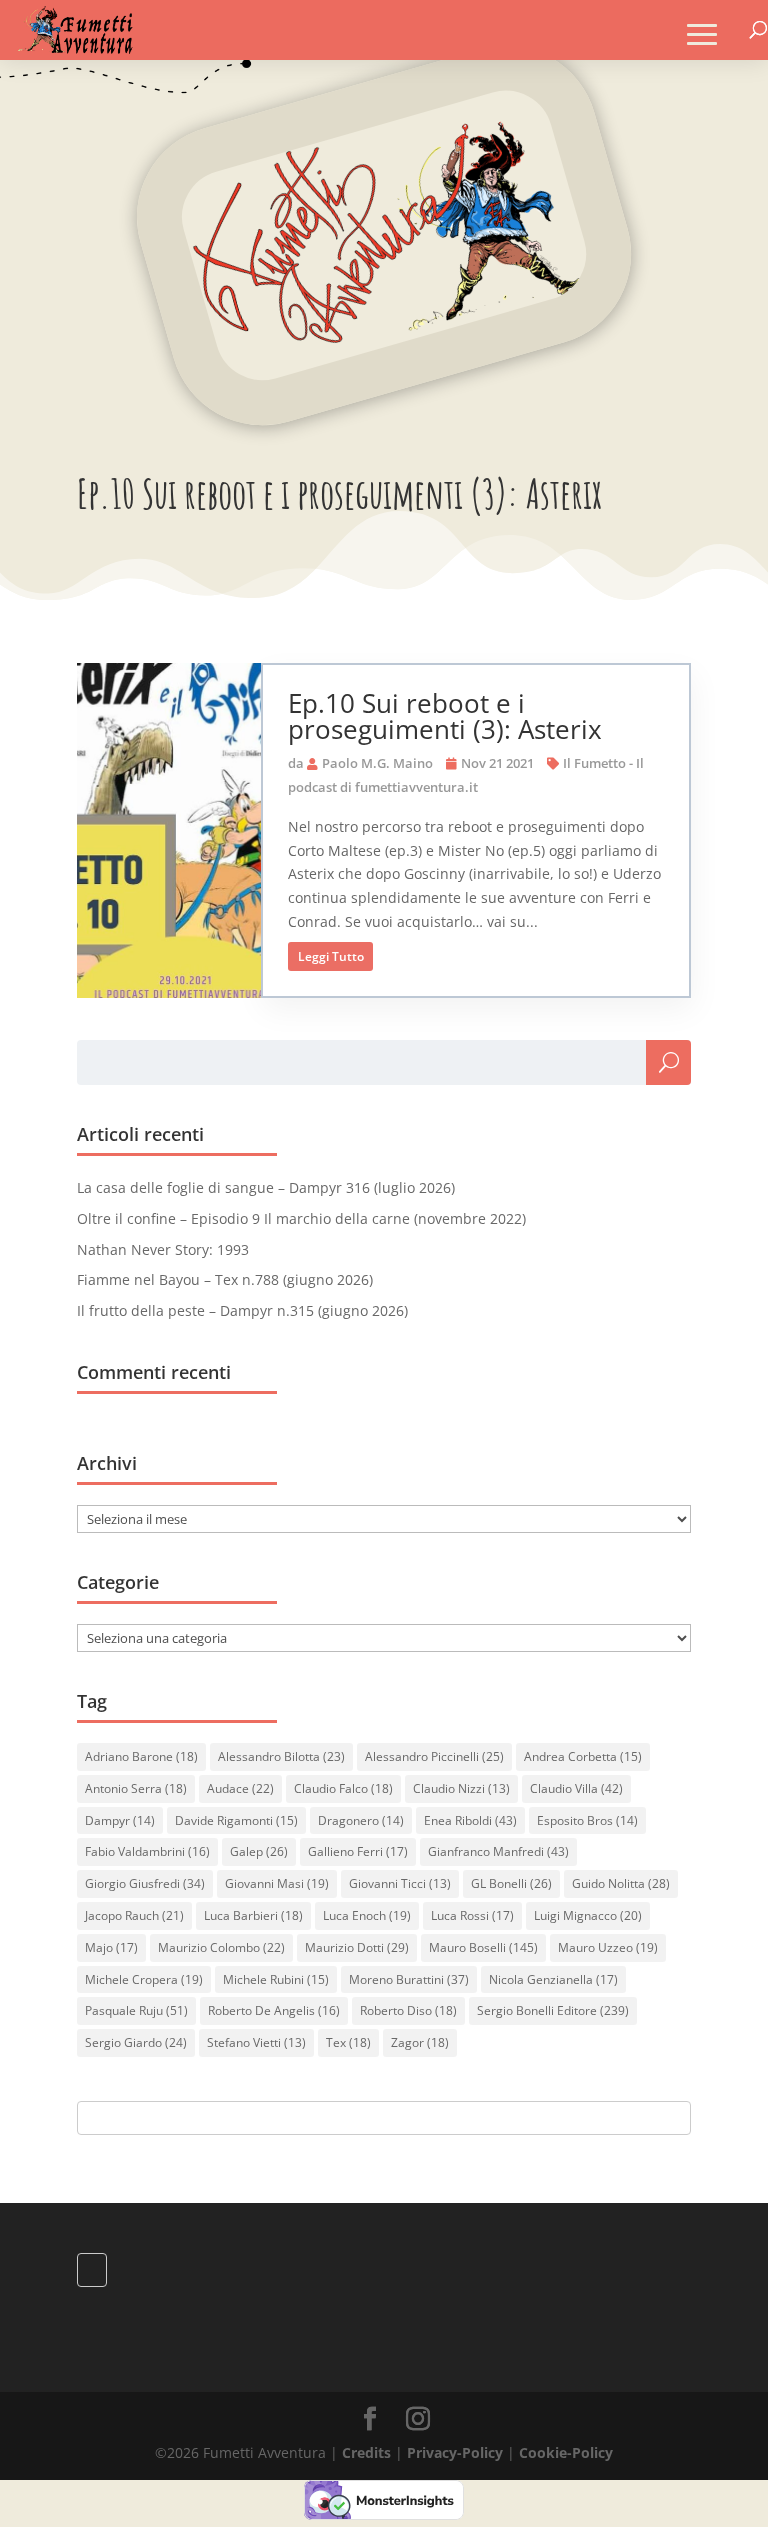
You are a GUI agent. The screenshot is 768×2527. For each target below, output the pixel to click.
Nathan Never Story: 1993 (163, 1249)
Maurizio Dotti (357, 1947)
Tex (348, 2042)
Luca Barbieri (253, 1915)
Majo (111, 1947)
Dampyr (120, 1820)
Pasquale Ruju (136, 2010)
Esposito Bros (587, 1820)
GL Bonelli (511, 1883)
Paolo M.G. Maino (377, 763)
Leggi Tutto (331, 956)
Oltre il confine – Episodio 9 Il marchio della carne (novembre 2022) (301, 1218)
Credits (366, 2452)
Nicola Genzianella (553, 1979)
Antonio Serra (136, 1788)
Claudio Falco (343, 1788)
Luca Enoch (367, 1915)
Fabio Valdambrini (147, 1851)
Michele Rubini (276, 1979)
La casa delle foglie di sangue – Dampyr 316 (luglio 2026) (266, 1187)
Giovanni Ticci (400, 1883)
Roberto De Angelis (274, 2010)
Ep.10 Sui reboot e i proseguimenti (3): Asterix (445, 716)
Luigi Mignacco (588, 1915)
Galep (259, 1851)
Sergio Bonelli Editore (553, 2010)
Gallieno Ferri (358, 1851)
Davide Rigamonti (236, 1820)
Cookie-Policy (566, 2452)
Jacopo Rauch (134, 1915)
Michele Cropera (144, 1979)
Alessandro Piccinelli (434, 1756)
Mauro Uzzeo (608, 1947)
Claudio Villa (576, 1788)
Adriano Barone (141, 1756)
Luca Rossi (472, 1915)
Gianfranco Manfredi (498, 1851)
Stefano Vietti (256, 2042)
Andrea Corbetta (583, 1756)
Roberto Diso (408, 2010)
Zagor (420, 2042)
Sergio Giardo (136, 2042)
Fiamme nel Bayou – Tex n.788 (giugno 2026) (225, 1279)
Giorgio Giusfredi (145, 1883)
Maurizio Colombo (221, 1947)
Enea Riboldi (470, 1820)
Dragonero (361, 1820)
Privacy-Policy (455, 2452)
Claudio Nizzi (461, 1788)
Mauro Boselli (483, 1947)
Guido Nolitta (621, 1883)
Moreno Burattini (409, 1979)
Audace (240, 1788)
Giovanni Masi (277, 1883)
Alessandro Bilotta (281, 1756)
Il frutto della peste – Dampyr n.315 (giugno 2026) (242, 1310)
